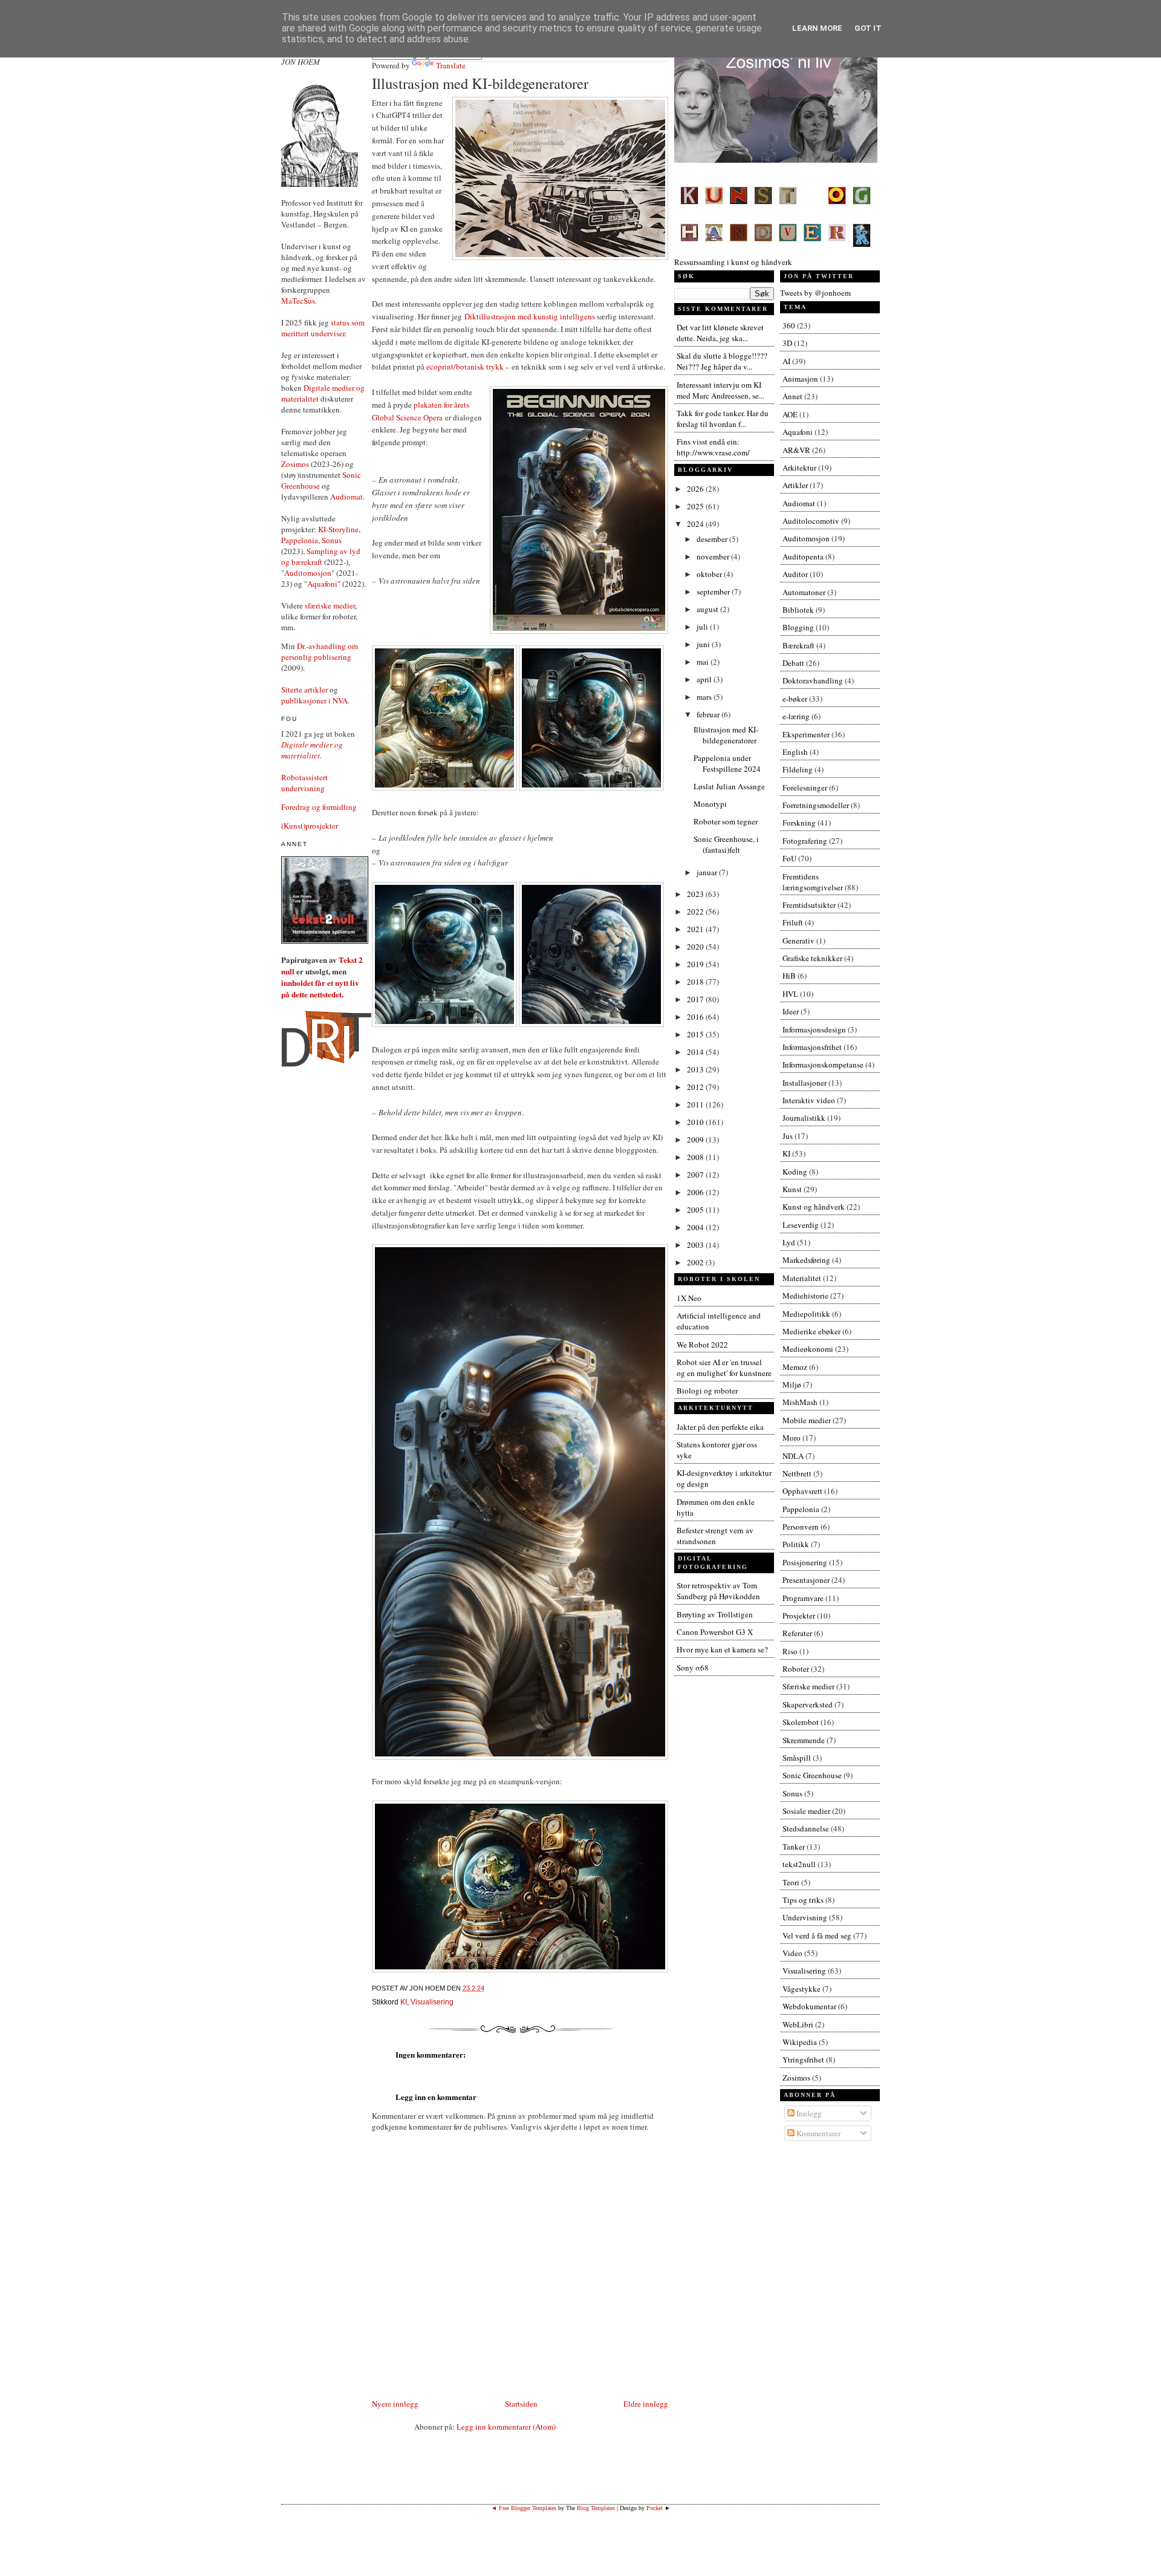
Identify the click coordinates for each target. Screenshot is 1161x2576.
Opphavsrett (802, 1491)
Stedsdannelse (806, 1828)
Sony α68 (693, 1668)
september (714, 592)
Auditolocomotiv (811, 521)
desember (713, 539)
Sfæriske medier (808, 1686)
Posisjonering (805, 1562)
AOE (790, 414)
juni (704, 644)
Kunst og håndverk (814, 1207)
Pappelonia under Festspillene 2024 (727, 763)
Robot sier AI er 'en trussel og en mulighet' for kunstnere (724, 1368)
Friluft (793, 922)
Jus (788, 1136)
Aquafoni (322, 584)
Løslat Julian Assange (729, 786)
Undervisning (805, 1917)
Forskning (799, 823)
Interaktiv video (809, 1100)
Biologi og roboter (707, 1391)
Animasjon (800, 379)
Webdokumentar (809, 2006)
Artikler (795, 485)
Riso (790, 1651)
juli (703, 627)
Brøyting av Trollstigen (715, 1614)
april (705, 679)
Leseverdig (801, 1225)
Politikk (796, 1544)
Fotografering (805, 841)
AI (786, 361)
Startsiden (521, 2404)
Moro (792, 1438)
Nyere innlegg (395, 2404)
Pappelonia (300, 540)
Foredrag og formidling (319, 807)
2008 (696, 1157)
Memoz (795, 1367)
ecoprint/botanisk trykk (465, 367)
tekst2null (799, 1864)
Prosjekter (799, 1616)
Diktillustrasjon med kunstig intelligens (530, 316)
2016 (696, 1017)
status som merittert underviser (323, 328)
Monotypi (710, 804)
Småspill (797, 1758)
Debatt (793, 663)
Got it (868, 28)
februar (709, 714)
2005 (696, 1210)
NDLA (793, 1456)
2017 (696, 999)
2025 (696, 506)
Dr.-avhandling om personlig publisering (320, 651)
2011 (696, 1104)
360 (789, 325)
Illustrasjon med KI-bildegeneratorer (480, 83)
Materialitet (802, 1278)
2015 (696, 1034)
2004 (696, 1227)
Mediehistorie (805, 1296)
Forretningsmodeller (816, 805)
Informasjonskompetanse (823, 1065)
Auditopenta (803, 556)
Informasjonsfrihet (812, 1047)
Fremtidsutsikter (809, 905)
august (708, 609)
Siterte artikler (304, 690)
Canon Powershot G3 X (715, 1632)
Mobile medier (807, 1420)
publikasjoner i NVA (314, 700)
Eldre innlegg (646, 2404)
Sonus (332, 540)
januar (708, 872)
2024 (696, 524)
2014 (696, 1052)
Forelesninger (805, 787)
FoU (789, 858)
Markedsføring (806, 1260)
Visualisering (432, 2002)
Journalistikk (804, 1118)
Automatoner (804, 592)
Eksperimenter (806, 734)
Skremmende (804, 1740)
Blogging (798, 627)
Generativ (798, 941)
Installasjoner (805, 1083)
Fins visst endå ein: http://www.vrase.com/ (713, 447)
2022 (696, 911)
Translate (451, 65)
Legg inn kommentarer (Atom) (506, 2427)
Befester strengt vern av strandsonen (715, 1536)
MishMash (800, 1402)
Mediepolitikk (806, 1314)
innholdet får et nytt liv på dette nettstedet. (320, 988)
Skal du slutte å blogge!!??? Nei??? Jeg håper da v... (722, 361)
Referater (797, 1633)
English (795, 752)
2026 (696, 489)
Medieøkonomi (808, 1349)
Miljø (792, 1384)
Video (792, 1953)
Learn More (817, 28)
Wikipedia (800, 2042)
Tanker (794, 1847)
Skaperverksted (808, 1704)
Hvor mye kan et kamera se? (722, 1649)
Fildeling (798, 769)
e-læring (796, 716)
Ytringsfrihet (803, 2059)
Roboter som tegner (726, 821)
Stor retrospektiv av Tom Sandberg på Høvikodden (718, 1591)
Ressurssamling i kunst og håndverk (733, 262)
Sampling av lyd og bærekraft (321, 556)
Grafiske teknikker (812, 958)
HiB (789, 976)
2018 (696, 982)
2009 (696, 1140)
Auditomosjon (308, 573)
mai (704, 662)
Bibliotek (798, 610)
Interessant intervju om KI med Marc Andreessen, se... (720, 390)
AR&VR (796, 450)
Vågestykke (802, 1989)
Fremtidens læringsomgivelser (813, 882)
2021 (696, 929)
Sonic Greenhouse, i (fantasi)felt (726, 844)
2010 (696, 1122)
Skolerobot (801, 1722)
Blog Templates (596, 2508)
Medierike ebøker (811, 1331)
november (714, 556)
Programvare (803, 1598)
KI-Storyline (338, 529)
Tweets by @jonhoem (815, 293)
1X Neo (689, 1298)
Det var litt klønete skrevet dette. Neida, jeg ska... (720, 333)
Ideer (791, 1011)
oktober (710, 574)
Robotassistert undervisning (304, 783)
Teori (791, 1882)
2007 (696, 1175)
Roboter (796, 1669)
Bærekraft (798, 645)
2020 (696, 947)
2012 (696, 1087)
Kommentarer (818, 2133)
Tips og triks (803, 1900)
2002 (696, 1262)
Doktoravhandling (813, 680)
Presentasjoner (806, 1580)
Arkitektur (799, 468)
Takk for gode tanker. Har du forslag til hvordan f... (723, 419)
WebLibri (798, 2024)
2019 (696, 964)
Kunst (792, 1189)
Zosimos (295, 464)
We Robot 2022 (702, 1345)
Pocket (655, 2508)
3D (787, 343)
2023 (696, 894)
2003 (696, 1245)
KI (404, 2002)
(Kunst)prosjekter (310, 826)
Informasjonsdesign (814, 1029)
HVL (790, 994)
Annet (792, 396)
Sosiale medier (806, 1811)
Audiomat (346, 497)
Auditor (795, 574)
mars (705, 697)
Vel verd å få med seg (817, 1935)
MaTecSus (298, 301)
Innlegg (808, 2113)
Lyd (789, 1242)
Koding (795, 1172)
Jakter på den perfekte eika (720, 1427)
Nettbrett (797, 1473)
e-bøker (795, 699)
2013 (696, 1069)
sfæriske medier (330, 605)
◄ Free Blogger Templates (524, 2508)
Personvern (801, 1527)
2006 (696, 1192)
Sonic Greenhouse (812, 1775)
